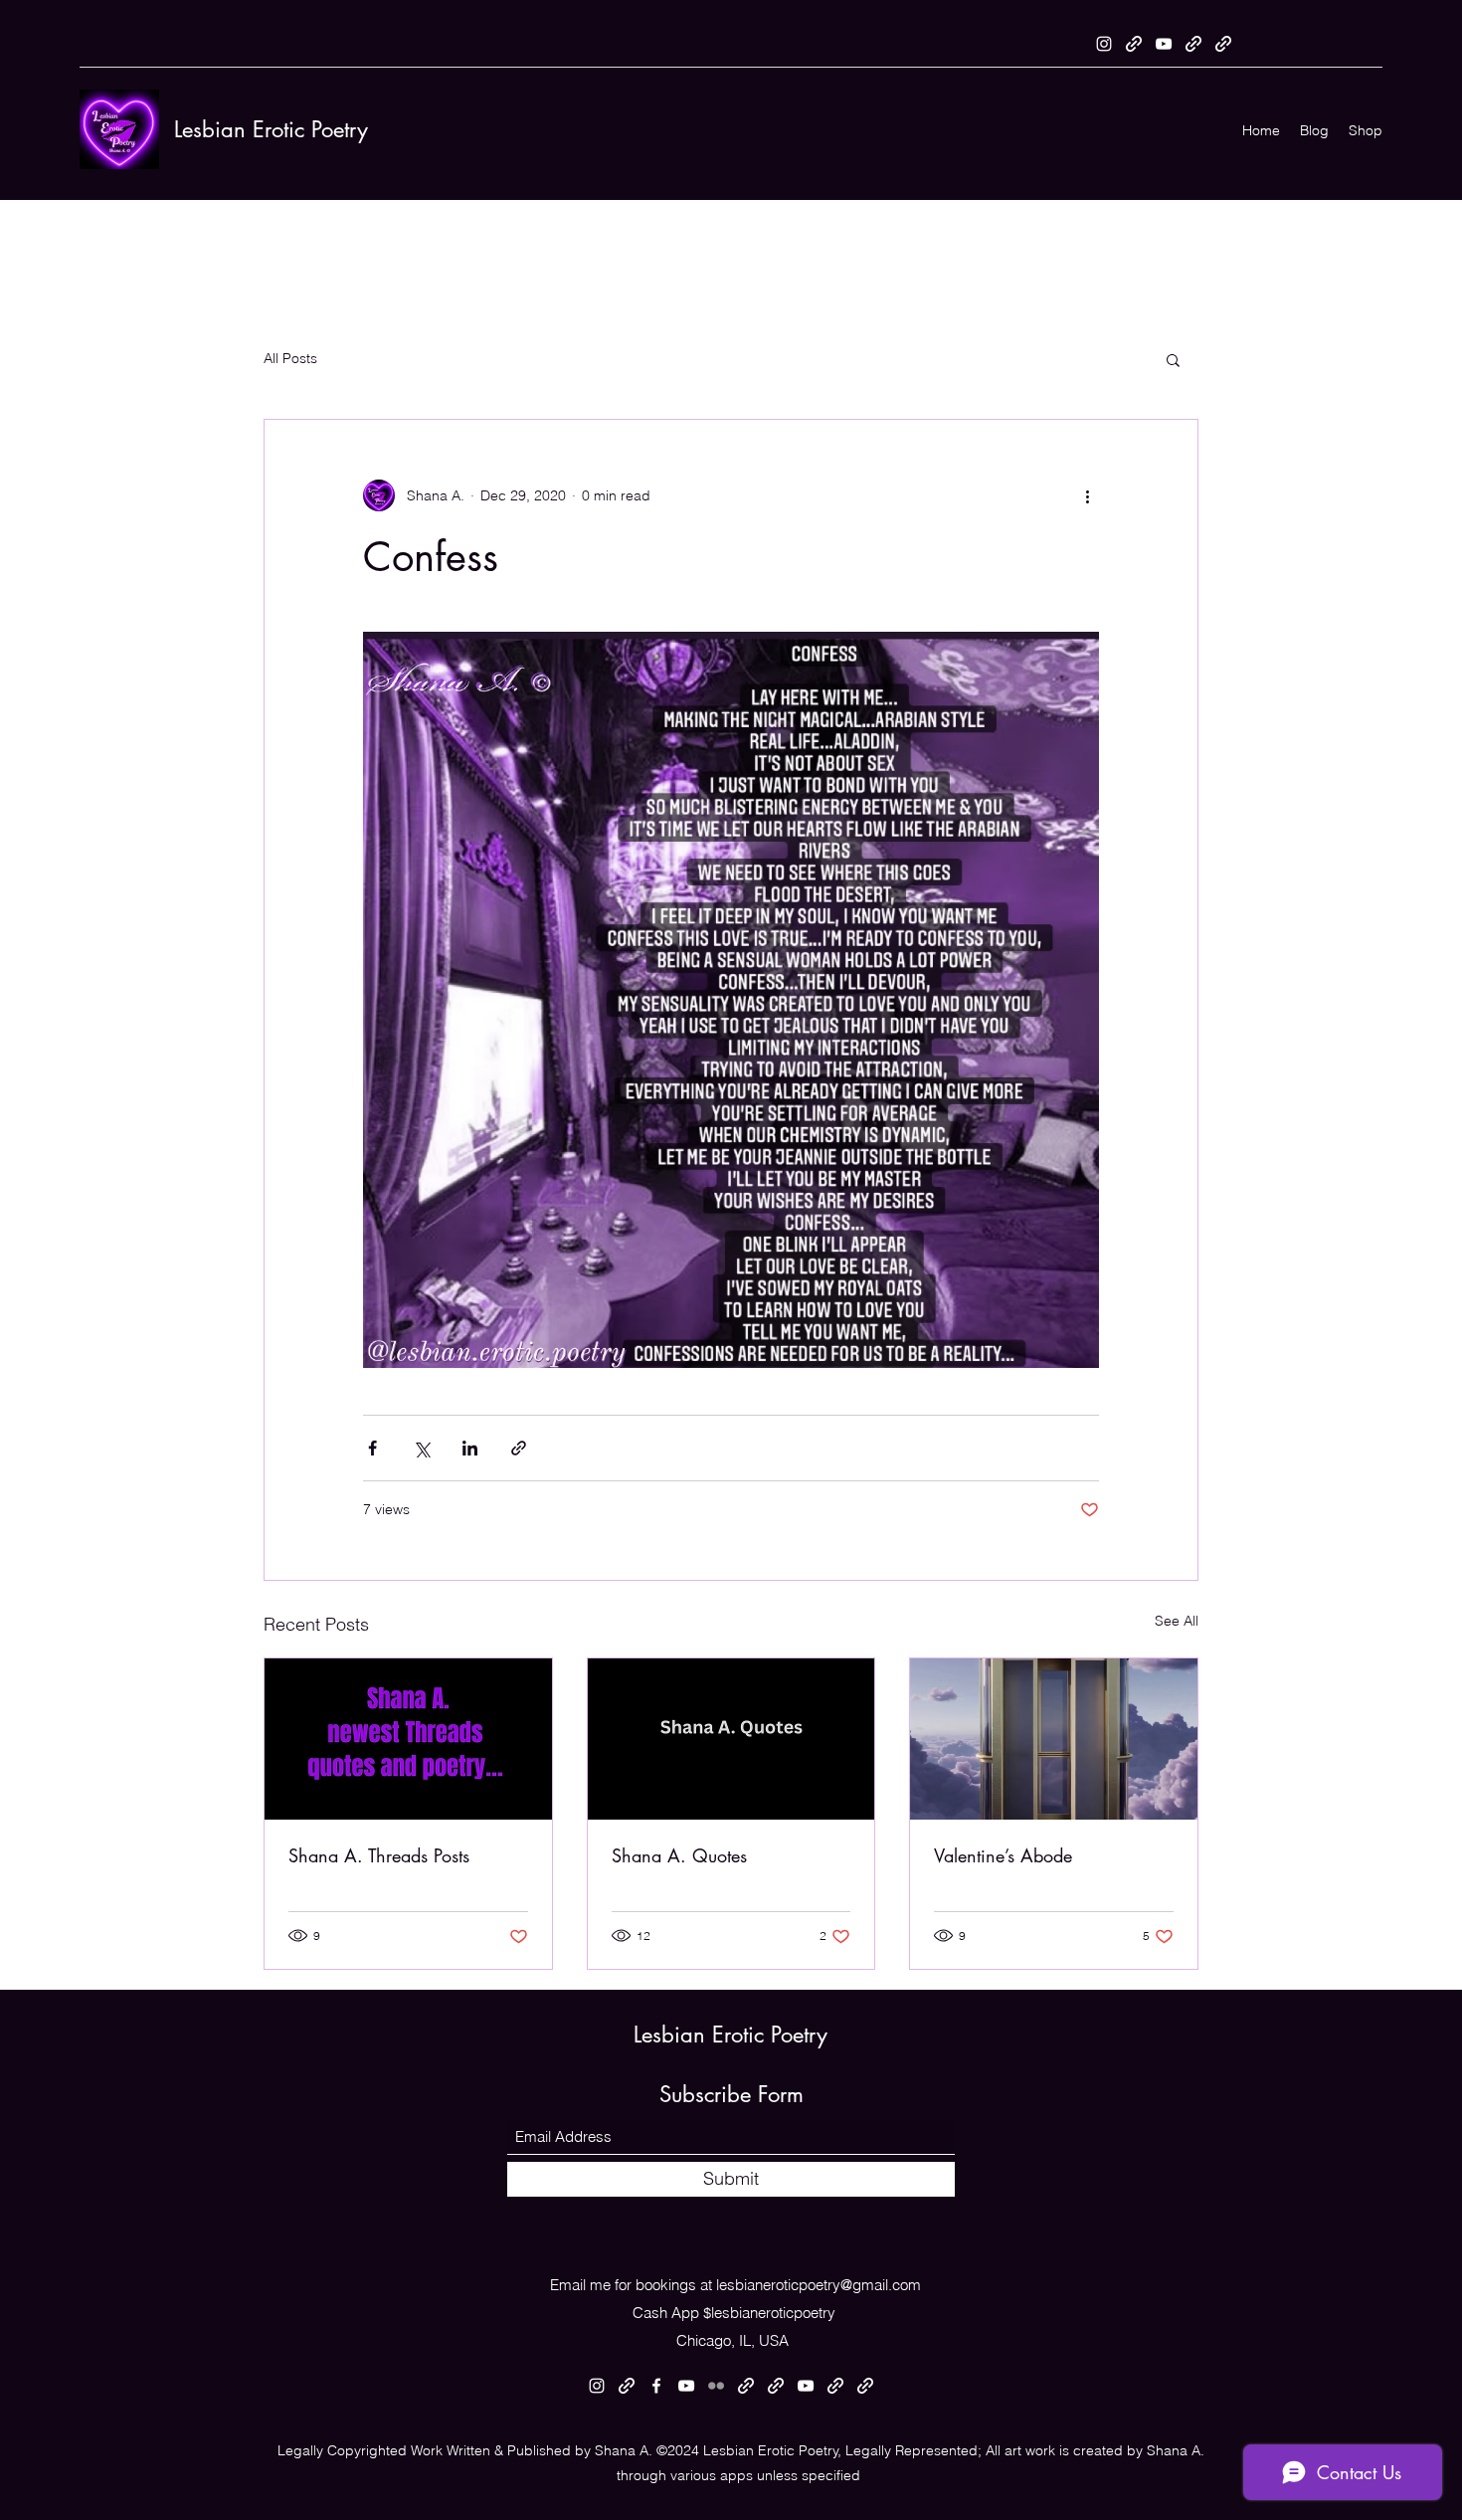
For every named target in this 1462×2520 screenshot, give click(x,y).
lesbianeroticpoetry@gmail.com (819, 2285)
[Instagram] (1104, 44)
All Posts (290, 358)
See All (1177, 1621)
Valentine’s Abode (1003, 1855)
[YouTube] (1164, 44)
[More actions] (1087, 495)
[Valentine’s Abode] (1054, 1739)
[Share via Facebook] (372, 1448)
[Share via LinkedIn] (470, 1448)
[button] (1173, 359)
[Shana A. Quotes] (731, 1739)
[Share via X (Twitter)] (421, 1448)
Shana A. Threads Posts (379, 1855)
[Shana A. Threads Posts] (408, 1739)
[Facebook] (656, 2386)
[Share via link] (519, 1448)
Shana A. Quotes (679, 1855)
